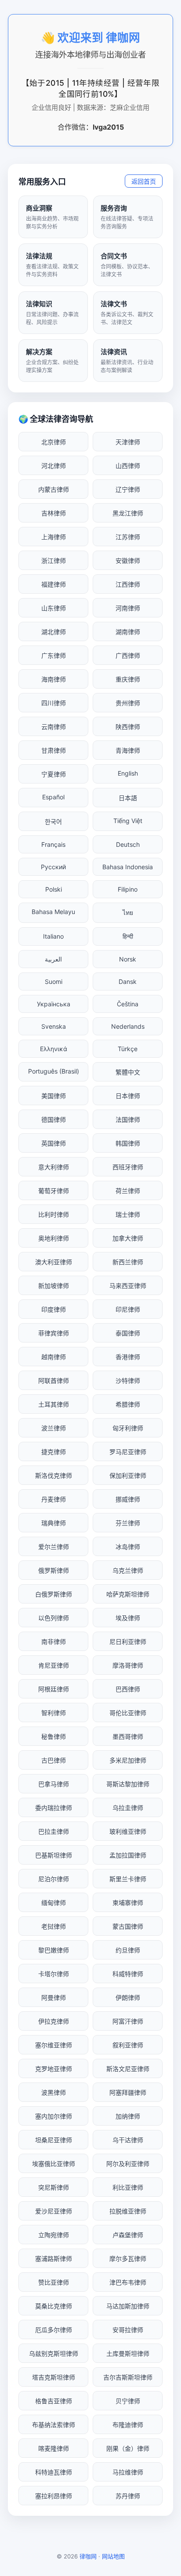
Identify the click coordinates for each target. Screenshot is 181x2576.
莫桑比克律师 (54, 2306)
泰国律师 (128, 1333)
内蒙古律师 (54, 489)
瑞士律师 (128, 1214)
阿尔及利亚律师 (128, 2164)
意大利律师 (54, 1167)
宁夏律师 (54, 774)
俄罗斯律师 (54, 1570)
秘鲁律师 (54, 1736)
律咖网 (88, 2556)
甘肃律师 (54, 750)
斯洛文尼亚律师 (128, 2069)
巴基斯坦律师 (54, 1855)
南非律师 (54, 1642)
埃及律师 (128, 1618)
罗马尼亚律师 (128, 1452)
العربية (53, 959)
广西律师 (128, 655)
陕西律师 (128, 727)
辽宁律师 (128, 489)
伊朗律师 (128, 1997)
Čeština (128, 1004)
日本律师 (128, 1096)
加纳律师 (128, 2116)
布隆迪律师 (128, 2425)
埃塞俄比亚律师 (54, 2164)
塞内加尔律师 (54, 2116)
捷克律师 (54, 1452)
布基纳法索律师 (54, 2425)
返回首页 (144, 181)
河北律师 (54, 466)
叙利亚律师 (128, 2045)
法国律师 (128, 1119)
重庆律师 (128, 679)
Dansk (128, 981)
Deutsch (128, 844)
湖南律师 (128, 632)
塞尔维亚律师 (54, 2045)
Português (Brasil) (54, 1071)
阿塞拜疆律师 (128, 2092)
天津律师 (128, 442)
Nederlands (128, 1026)
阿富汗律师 (128, 2021)
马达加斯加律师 (128, 2306)
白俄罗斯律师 (54, 1594)
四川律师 (54, 703)
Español (53, 797)
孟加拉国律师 (128, 1855)
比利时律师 (54, 1214)
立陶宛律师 (54, 2235)
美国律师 (54, 1096)
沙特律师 (128, 1381)
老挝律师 (54, 1926)
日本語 (128, 798)
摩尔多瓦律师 (128, 2259)
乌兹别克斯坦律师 (54, 2353)
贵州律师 (128, 703)
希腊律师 (128, 1404)
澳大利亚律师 (54, 1262)
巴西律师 (128, 1689)
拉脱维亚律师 (128, 2211)
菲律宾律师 (54, 1333)
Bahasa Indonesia (128, 867)
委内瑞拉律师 (54, 1808)
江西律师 (128, 584)
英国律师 (54, 1143)
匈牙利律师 (128, 1428)
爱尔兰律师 (54, 1547)
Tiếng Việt (128, 821)
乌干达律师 (128, 2140)
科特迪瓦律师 (54, 2472)
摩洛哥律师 (128, 1665)
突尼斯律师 (54, 2187)
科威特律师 (128, 1974)
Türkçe (128, 1049)
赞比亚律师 (54, 2282)
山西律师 (128, 466)
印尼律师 (128, 1309)
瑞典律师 (54, 1523)
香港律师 (128, 1357)
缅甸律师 (54, 1903)
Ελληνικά (54, 1049)
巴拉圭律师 (54, 1831)
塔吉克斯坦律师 (54, 2377)
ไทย (128, 912)
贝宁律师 (128, 2401)
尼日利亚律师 (128, 1642)
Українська (54, 1004)
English (128, 773)
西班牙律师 (128, 1167)
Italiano (53, 936)
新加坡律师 (54, 1286)
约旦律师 (128, 1950)
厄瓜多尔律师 (54, 2330)
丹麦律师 (54, 1499)
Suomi (54, 981)
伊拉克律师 (54, 2021)
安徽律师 (128, 561)
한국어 (53, 822)
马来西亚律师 (128, 1286)
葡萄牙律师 (54, 1191)
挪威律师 (128, 1499)
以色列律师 (54, 1618)
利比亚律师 (128, 2187)
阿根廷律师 (54, 1689)
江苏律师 (128, 537)
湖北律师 (54, 632)
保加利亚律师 (128, 1475)
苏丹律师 (128, 2496)
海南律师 (54, 679)
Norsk (128, 959)
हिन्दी (128, 936)
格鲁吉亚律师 (54, 2401)
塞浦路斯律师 (54, 2259)
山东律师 (54, 608)
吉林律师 (54, 513)
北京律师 (54, 442)
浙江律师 (54, 561)
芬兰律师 (128, 1523)
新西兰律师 (128, 1262)
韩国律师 (128, 1143)
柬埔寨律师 (128, 1903)
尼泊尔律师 (54, 1879)
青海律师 (128, 750)
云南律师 (54, 727)
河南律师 (128, 608)
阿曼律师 (54, 1997)
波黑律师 (54, 2092)
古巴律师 (54, 1760)
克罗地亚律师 (54, 2069)
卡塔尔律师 (54, 1974)
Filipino (128, 889)
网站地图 (113, 2556)
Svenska (54, 1026)
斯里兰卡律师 (128, 1879)
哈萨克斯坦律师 (128, 1594)
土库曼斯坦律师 (128, 2353)
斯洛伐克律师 (54, 1475)
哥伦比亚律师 (128, 1713)
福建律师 (54, 584)
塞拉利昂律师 (54, 2496)
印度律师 (54, 1309)
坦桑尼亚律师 (54, 2140)
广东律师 (54, 655)
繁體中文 (128, 1072)
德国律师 (54, 1119)
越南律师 (54, 1357)
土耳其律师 (54, 1404)
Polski (54, 889)
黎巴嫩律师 (54, 1950)
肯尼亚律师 (54, 1665)
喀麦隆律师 (54, 2448)
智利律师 (54, 1713)
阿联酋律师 (54, 1381)
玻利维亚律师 (128, 1831)
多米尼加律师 (128, 1760)
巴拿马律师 (54, 1784)
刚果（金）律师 (128, 2448)
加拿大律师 (128, 1238)
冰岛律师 (128, 1547)
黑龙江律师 (128, 513)
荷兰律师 (128, 1191)
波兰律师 (54, 1428)
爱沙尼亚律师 (54, 2211)
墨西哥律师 (128, 1736)
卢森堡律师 (128, 2235)
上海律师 (54, 537)
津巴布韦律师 (128, 2282)
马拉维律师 (128, 2472)
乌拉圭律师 (128, 1808)
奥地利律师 (54, 1238)
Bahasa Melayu (53, 912)
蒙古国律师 (128, 1926)
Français (53, 844)
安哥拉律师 (128, 2330)
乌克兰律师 (128, 1570)
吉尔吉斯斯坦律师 (128, 2377)
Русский (53, 867)
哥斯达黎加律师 (128, 1784)
